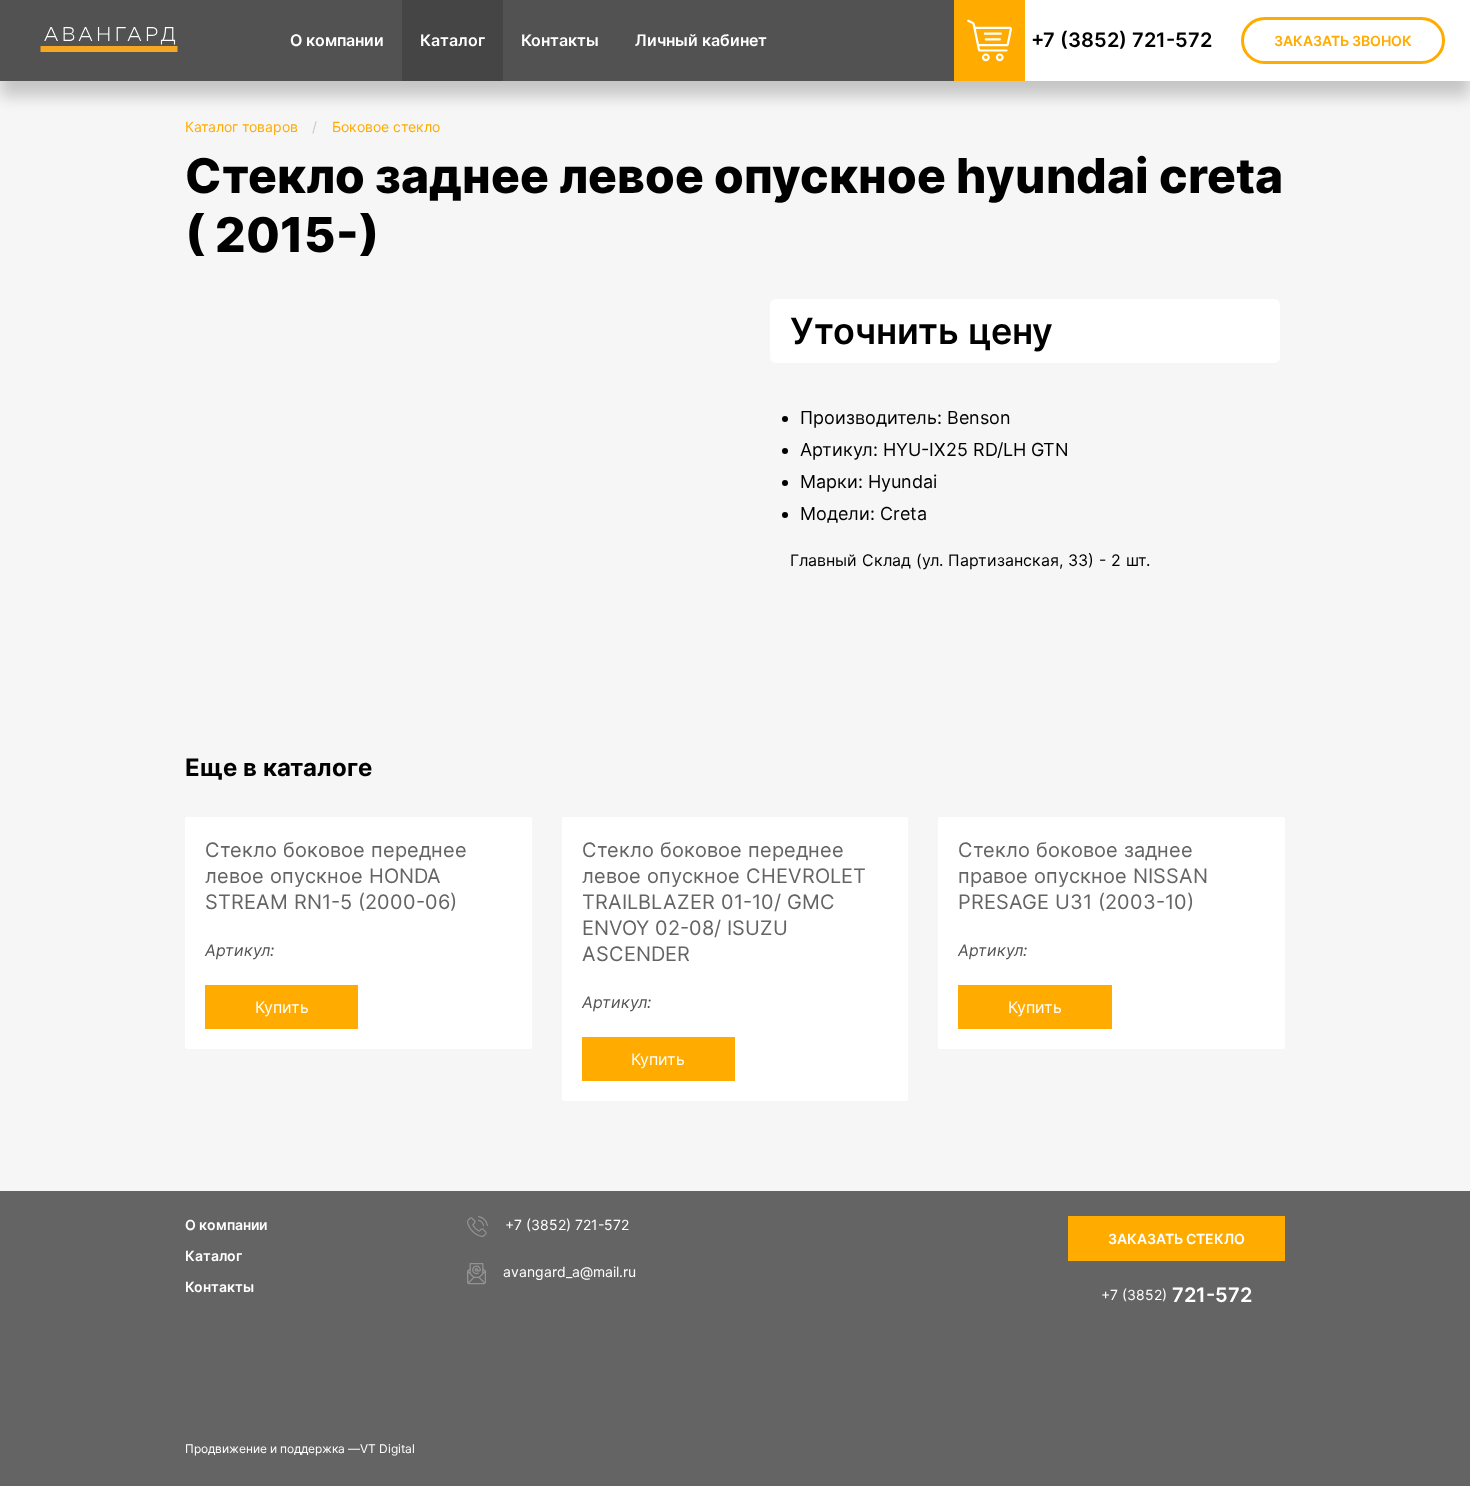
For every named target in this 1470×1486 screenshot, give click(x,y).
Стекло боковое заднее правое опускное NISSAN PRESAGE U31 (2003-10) (1083, 876)
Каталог (213, 1255)
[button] (667, 317)
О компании (226, 1224)
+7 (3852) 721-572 (1121, 40)
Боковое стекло (386, 126)
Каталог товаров (241, 126)
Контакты (219, 1286)
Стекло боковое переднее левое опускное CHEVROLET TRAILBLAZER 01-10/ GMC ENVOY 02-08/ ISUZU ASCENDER (724, 902)
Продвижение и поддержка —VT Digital (300, 1448)
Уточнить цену (921, 331)
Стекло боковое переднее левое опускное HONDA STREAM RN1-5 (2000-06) (336, 876)
